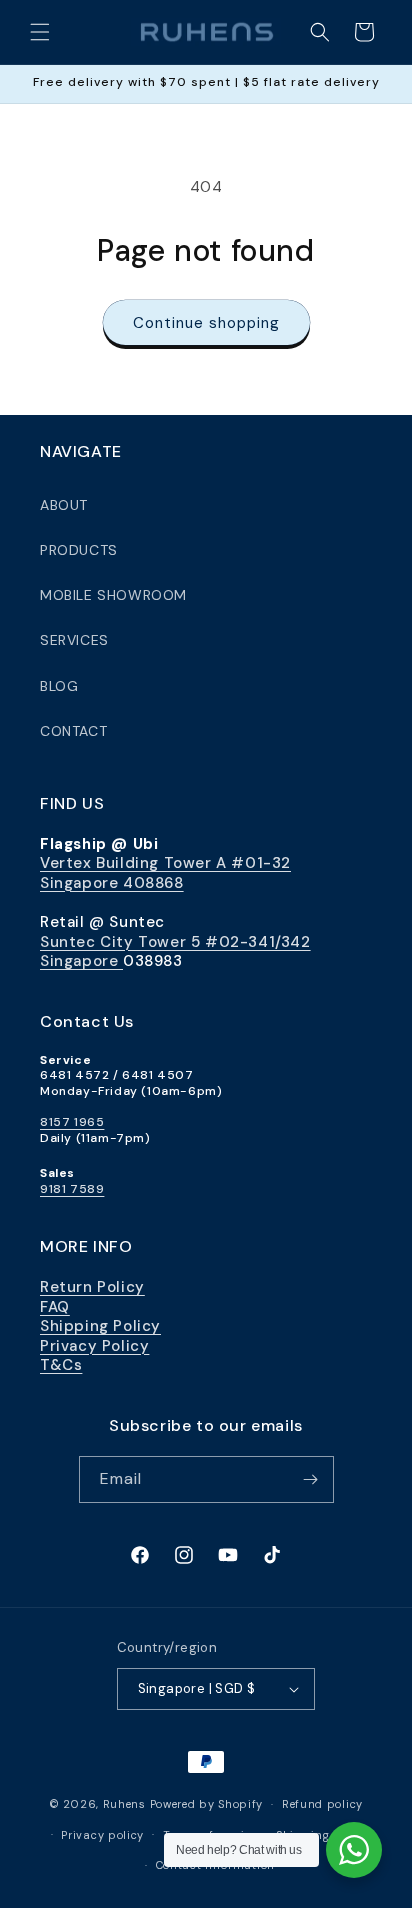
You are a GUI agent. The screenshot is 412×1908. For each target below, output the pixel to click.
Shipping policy (323, 1835)
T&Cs (61, 1365)
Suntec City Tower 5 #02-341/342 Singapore (175, 952)
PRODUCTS (79, 550)
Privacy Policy (94, 1346)
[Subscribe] (311, 1479)
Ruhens (124, 1804)
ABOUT (64, 505)
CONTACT (73, 731)
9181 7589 (72, 1189)
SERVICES (74, 640)
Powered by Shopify (207, 1804)
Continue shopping (206, 323)
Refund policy (322, 1804)
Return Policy (92, 1287)
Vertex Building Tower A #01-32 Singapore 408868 (165, 873)
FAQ (55, 1307)
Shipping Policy (100, 1326)
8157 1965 (72, 1122)
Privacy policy (102, 1835)
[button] (40, 32)
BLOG (59, 686)
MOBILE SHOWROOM (113, 595)
